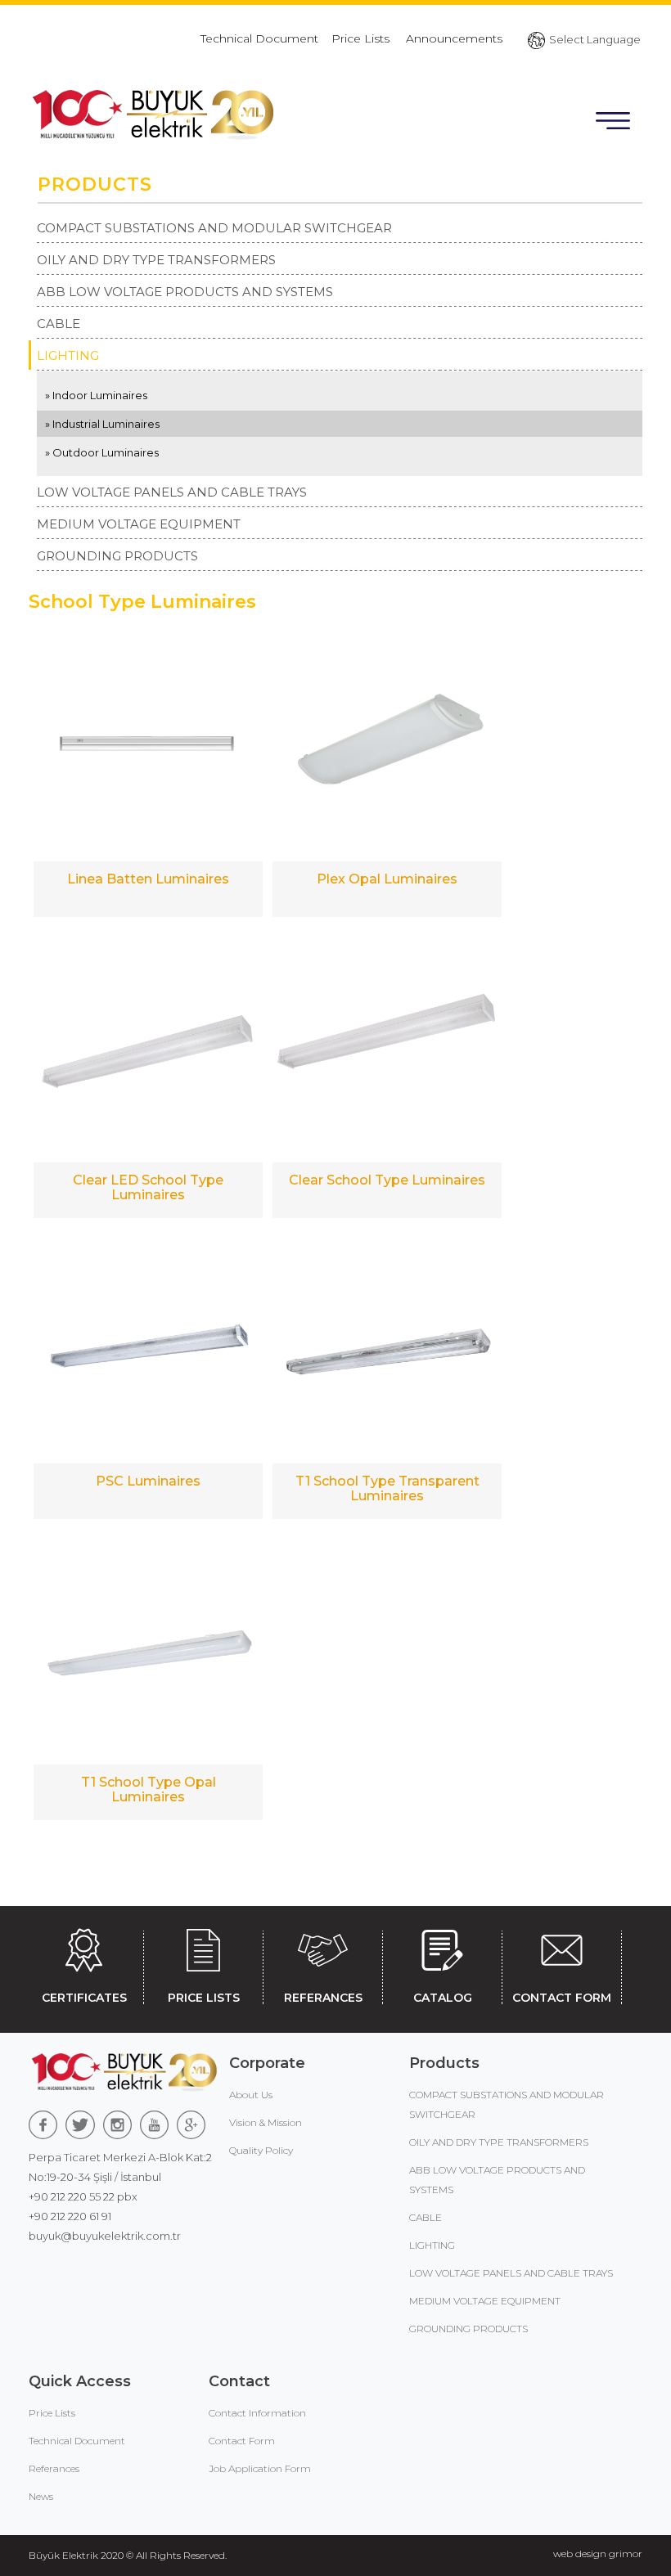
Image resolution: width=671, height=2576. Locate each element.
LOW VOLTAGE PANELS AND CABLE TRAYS (172, 492)
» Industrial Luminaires (102, 424)
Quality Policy (261, 2150)
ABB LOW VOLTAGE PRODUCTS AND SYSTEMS (185, 292)
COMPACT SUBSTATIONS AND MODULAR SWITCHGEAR (214, 228)
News (41, 2496)
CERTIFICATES (84, 1998)
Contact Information (257, 2413)
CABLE (59, 324)
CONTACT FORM (562, 1998)
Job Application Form (260, 2468)
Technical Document (259, 38)
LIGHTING (68, 355)
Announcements (454, 38)
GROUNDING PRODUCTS (117, 556)
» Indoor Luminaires (96, 395)
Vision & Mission (266, 2122)
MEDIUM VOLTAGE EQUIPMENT (139, 524)
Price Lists (362, 38)
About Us (251, 2095)
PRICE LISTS (204, 1998)
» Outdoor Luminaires (102, 452)
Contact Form (242, 2441)
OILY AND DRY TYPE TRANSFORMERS (156, 260)
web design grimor (598, 2554)
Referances (54, 2468)
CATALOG (443, 1998)
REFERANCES (323, 1998)
